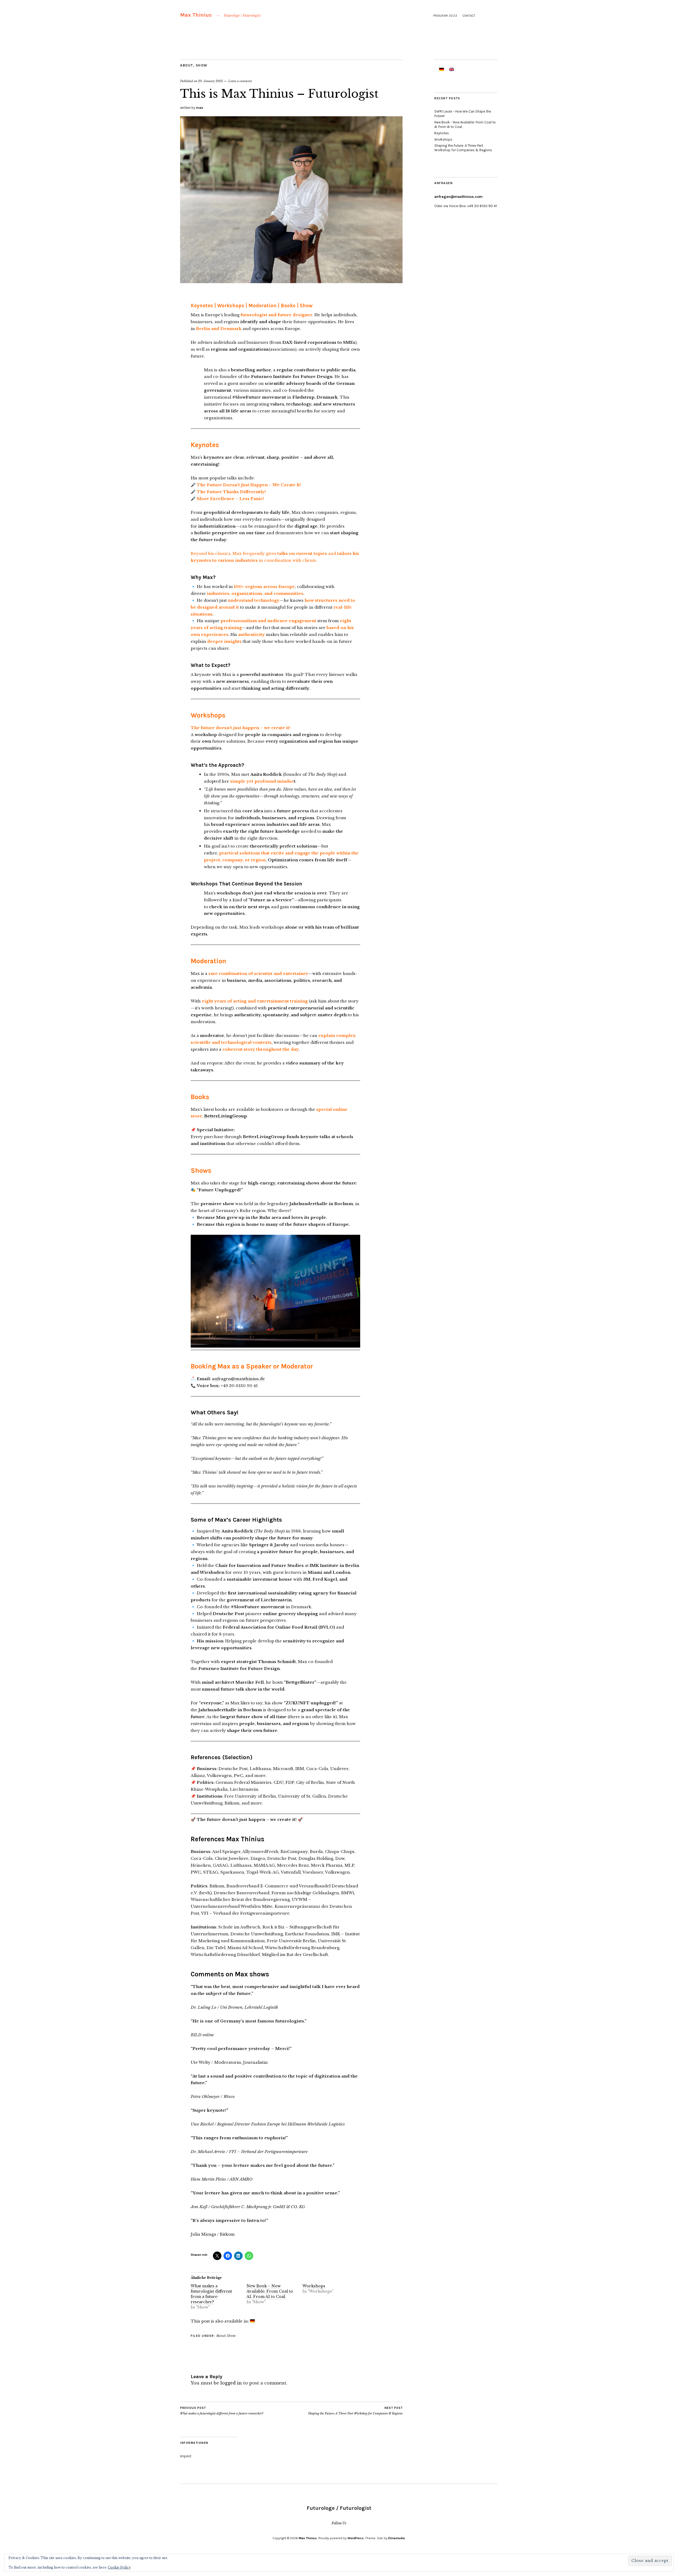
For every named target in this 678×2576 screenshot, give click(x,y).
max (200, 108)
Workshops (314, 2286)
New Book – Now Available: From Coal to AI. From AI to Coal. (270, 2291)
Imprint (186, 2456)
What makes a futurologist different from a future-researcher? (211, 2294)
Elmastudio (397, 2538)
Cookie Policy (119, 2567)
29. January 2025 (211, 81)
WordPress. (356, 2538)
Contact (469, 16)
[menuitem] (252, 2321)
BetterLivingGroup (226, 1116)
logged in (231, 2383)
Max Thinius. (308, 2538)
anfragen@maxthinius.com (458, 197)
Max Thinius (196, 15)
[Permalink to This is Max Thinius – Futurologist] (291, 282)
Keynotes (442, 133)
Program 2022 (445, 16)
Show (202, 65)
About (187, 65)
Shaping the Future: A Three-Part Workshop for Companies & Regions (355, 2411)
